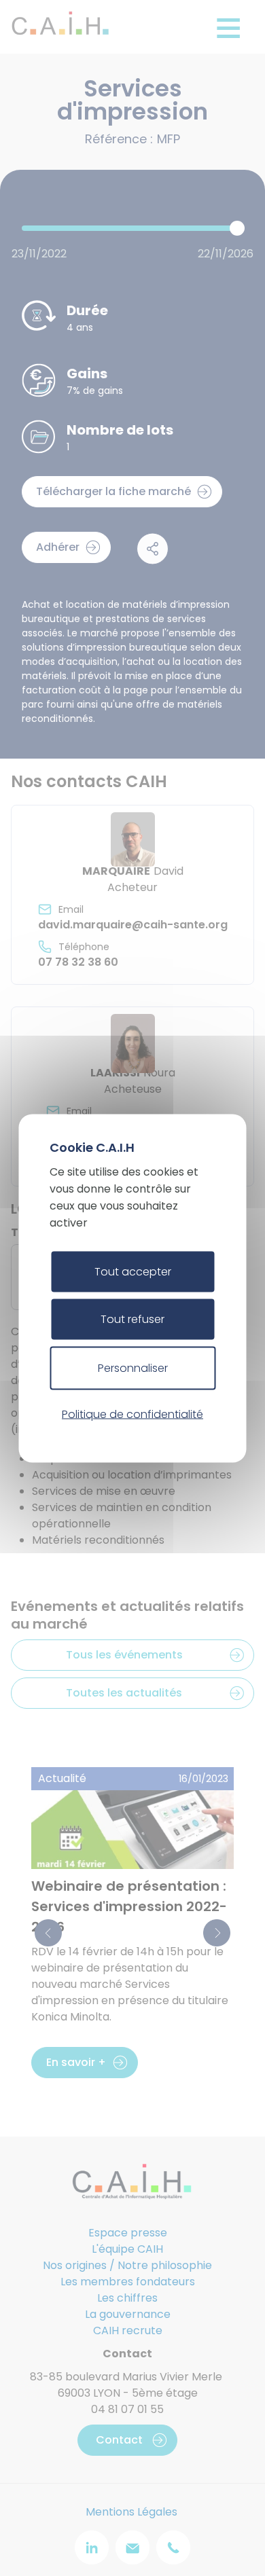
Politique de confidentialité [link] (132, 1414)
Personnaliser (133, 1367)
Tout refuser (132, 1319)
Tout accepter (133, 1271)
